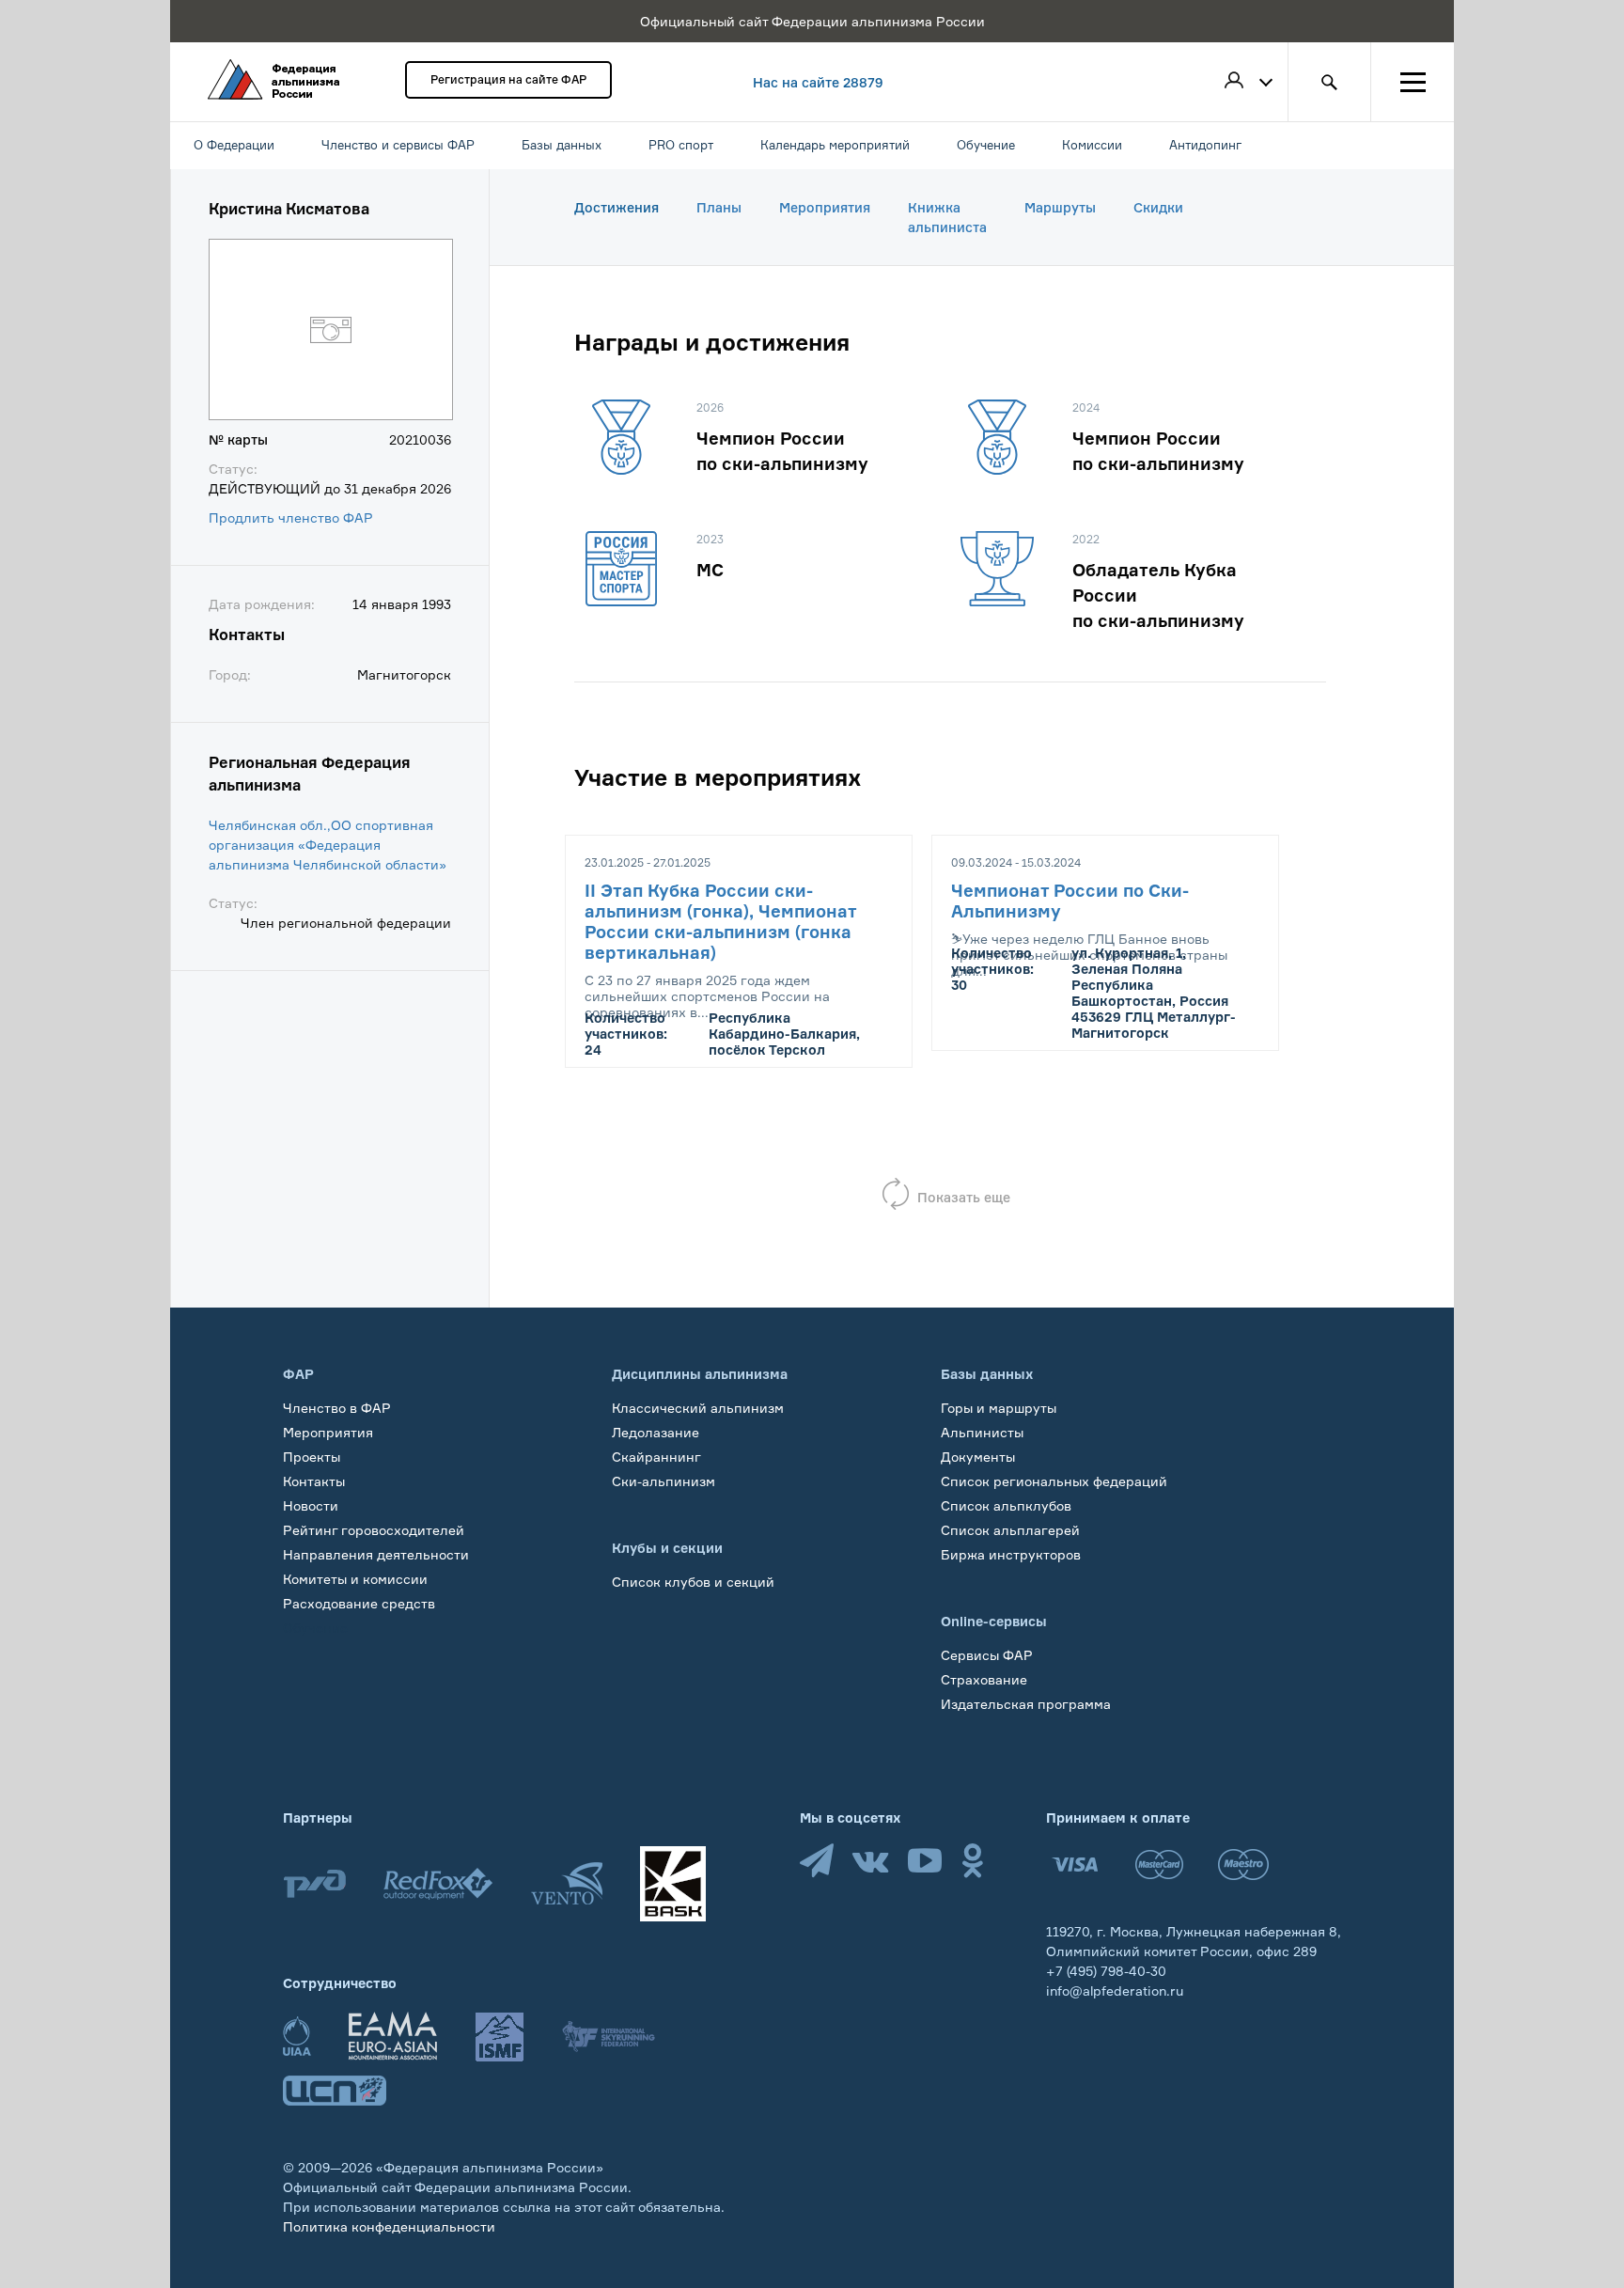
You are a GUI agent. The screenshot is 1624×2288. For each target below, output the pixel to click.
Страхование (984, 1679)
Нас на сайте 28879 (818, 82)
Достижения (617, 207)
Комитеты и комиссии (355, 1579)
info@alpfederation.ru (1115, 1990)
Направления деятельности (376, 1554)
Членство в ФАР (337, 1408)
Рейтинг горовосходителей (374, 1530)
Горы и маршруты (999, 1408)
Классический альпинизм (698, 1408)
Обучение (315, 1628)
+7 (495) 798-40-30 (1106, 1971)
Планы (719, 207)
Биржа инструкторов (1011, 1554)
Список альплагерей (1010, 1530)
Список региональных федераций (1054, 1481)
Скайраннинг (656, 1457)
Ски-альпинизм (664, 1481)
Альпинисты (982, 1432)
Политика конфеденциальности (389, 2226)
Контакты (314, 1481)
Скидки (1158, 207)
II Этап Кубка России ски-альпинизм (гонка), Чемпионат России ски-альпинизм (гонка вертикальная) (720, 921)
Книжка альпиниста (947, 217)
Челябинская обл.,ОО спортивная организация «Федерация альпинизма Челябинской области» (328, 845)
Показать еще (964, 1197)
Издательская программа (1026, 1704)
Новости (311, 1505)
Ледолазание (656, 1432)
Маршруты (1060, 207)
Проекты (312, 1457)
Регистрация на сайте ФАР (508, 79)
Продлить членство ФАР (291, 517)
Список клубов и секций (693, 1582)
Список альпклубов (1006, 1505)
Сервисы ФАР (987, 1655)
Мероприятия (825, 207)
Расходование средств (359, 1603)
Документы (978, 1457)
